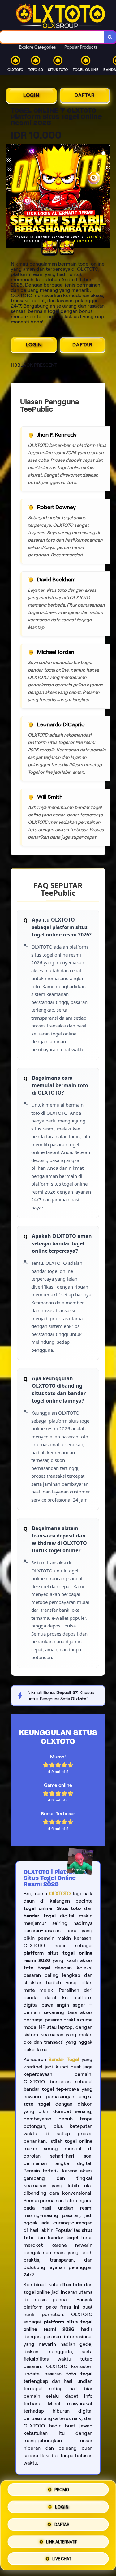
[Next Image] (105, 197)
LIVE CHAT (62, 2557)
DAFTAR (85, 95)
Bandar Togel (64, 2059)
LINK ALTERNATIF (62, 2541)
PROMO (62, 2492)
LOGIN (31, 95)
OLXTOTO (60, 1893)
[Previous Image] (11, 197)
